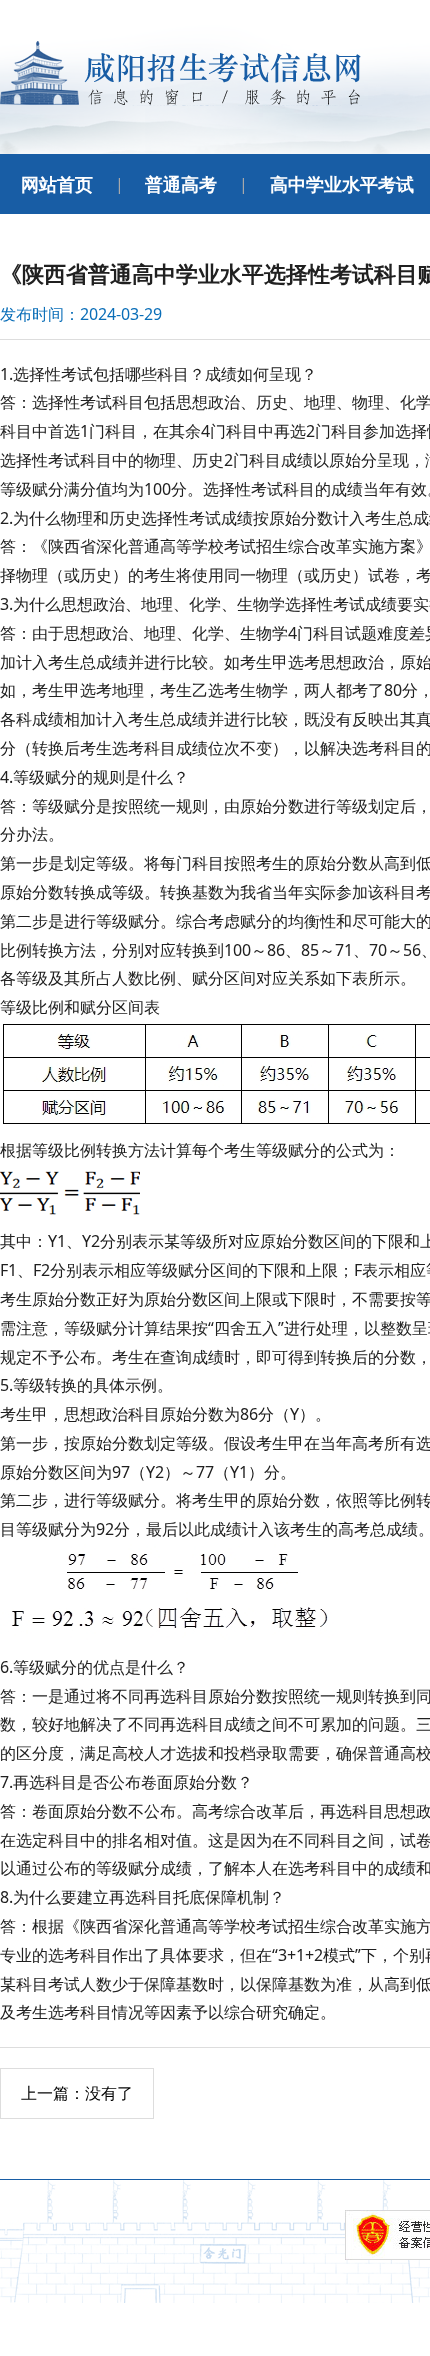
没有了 (77, 2093)
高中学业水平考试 (342, 184)
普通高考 (181, 184)
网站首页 (57, 184)
